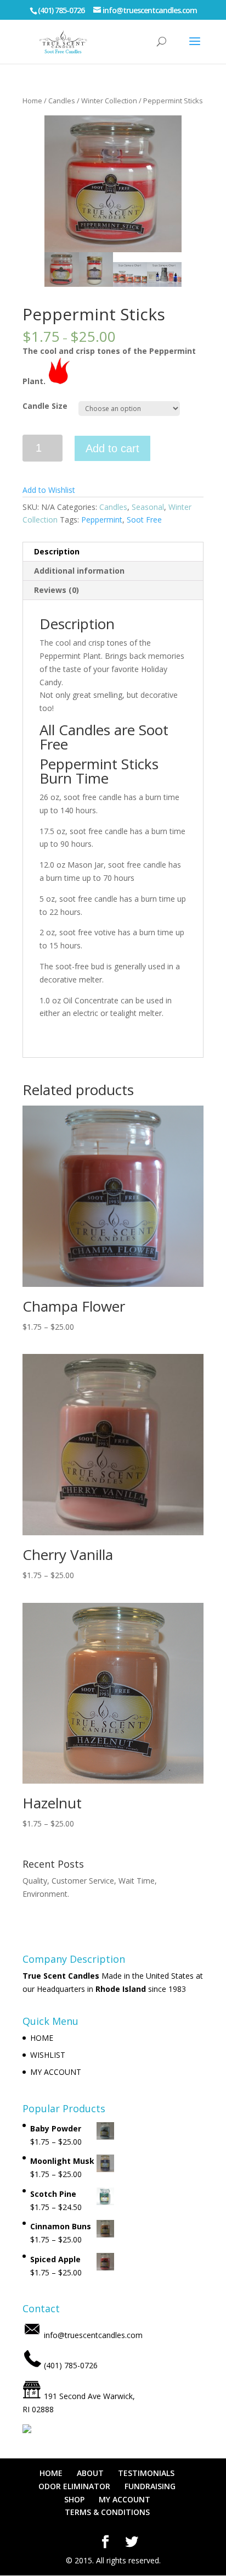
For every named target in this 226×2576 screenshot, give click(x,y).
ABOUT (90, 2473)
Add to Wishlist (49, 490)
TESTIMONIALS (146, 2473)
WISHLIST (48, 2055)
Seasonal (148, 507)
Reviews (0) (56, 590)
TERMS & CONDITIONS (107, 2512)
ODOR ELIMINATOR (74, 2486)
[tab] (113, 552)
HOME (42, 2038)
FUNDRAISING (150, 2486)
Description (57, 551)
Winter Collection (109, 101)
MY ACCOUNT (56, 2072)
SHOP (74, 2499)
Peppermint (102, 520)
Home (32, 101)
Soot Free (144, 520)
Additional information (79, 571)
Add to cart (112, 448)
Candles (62, 101)
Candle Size (45, 406)
